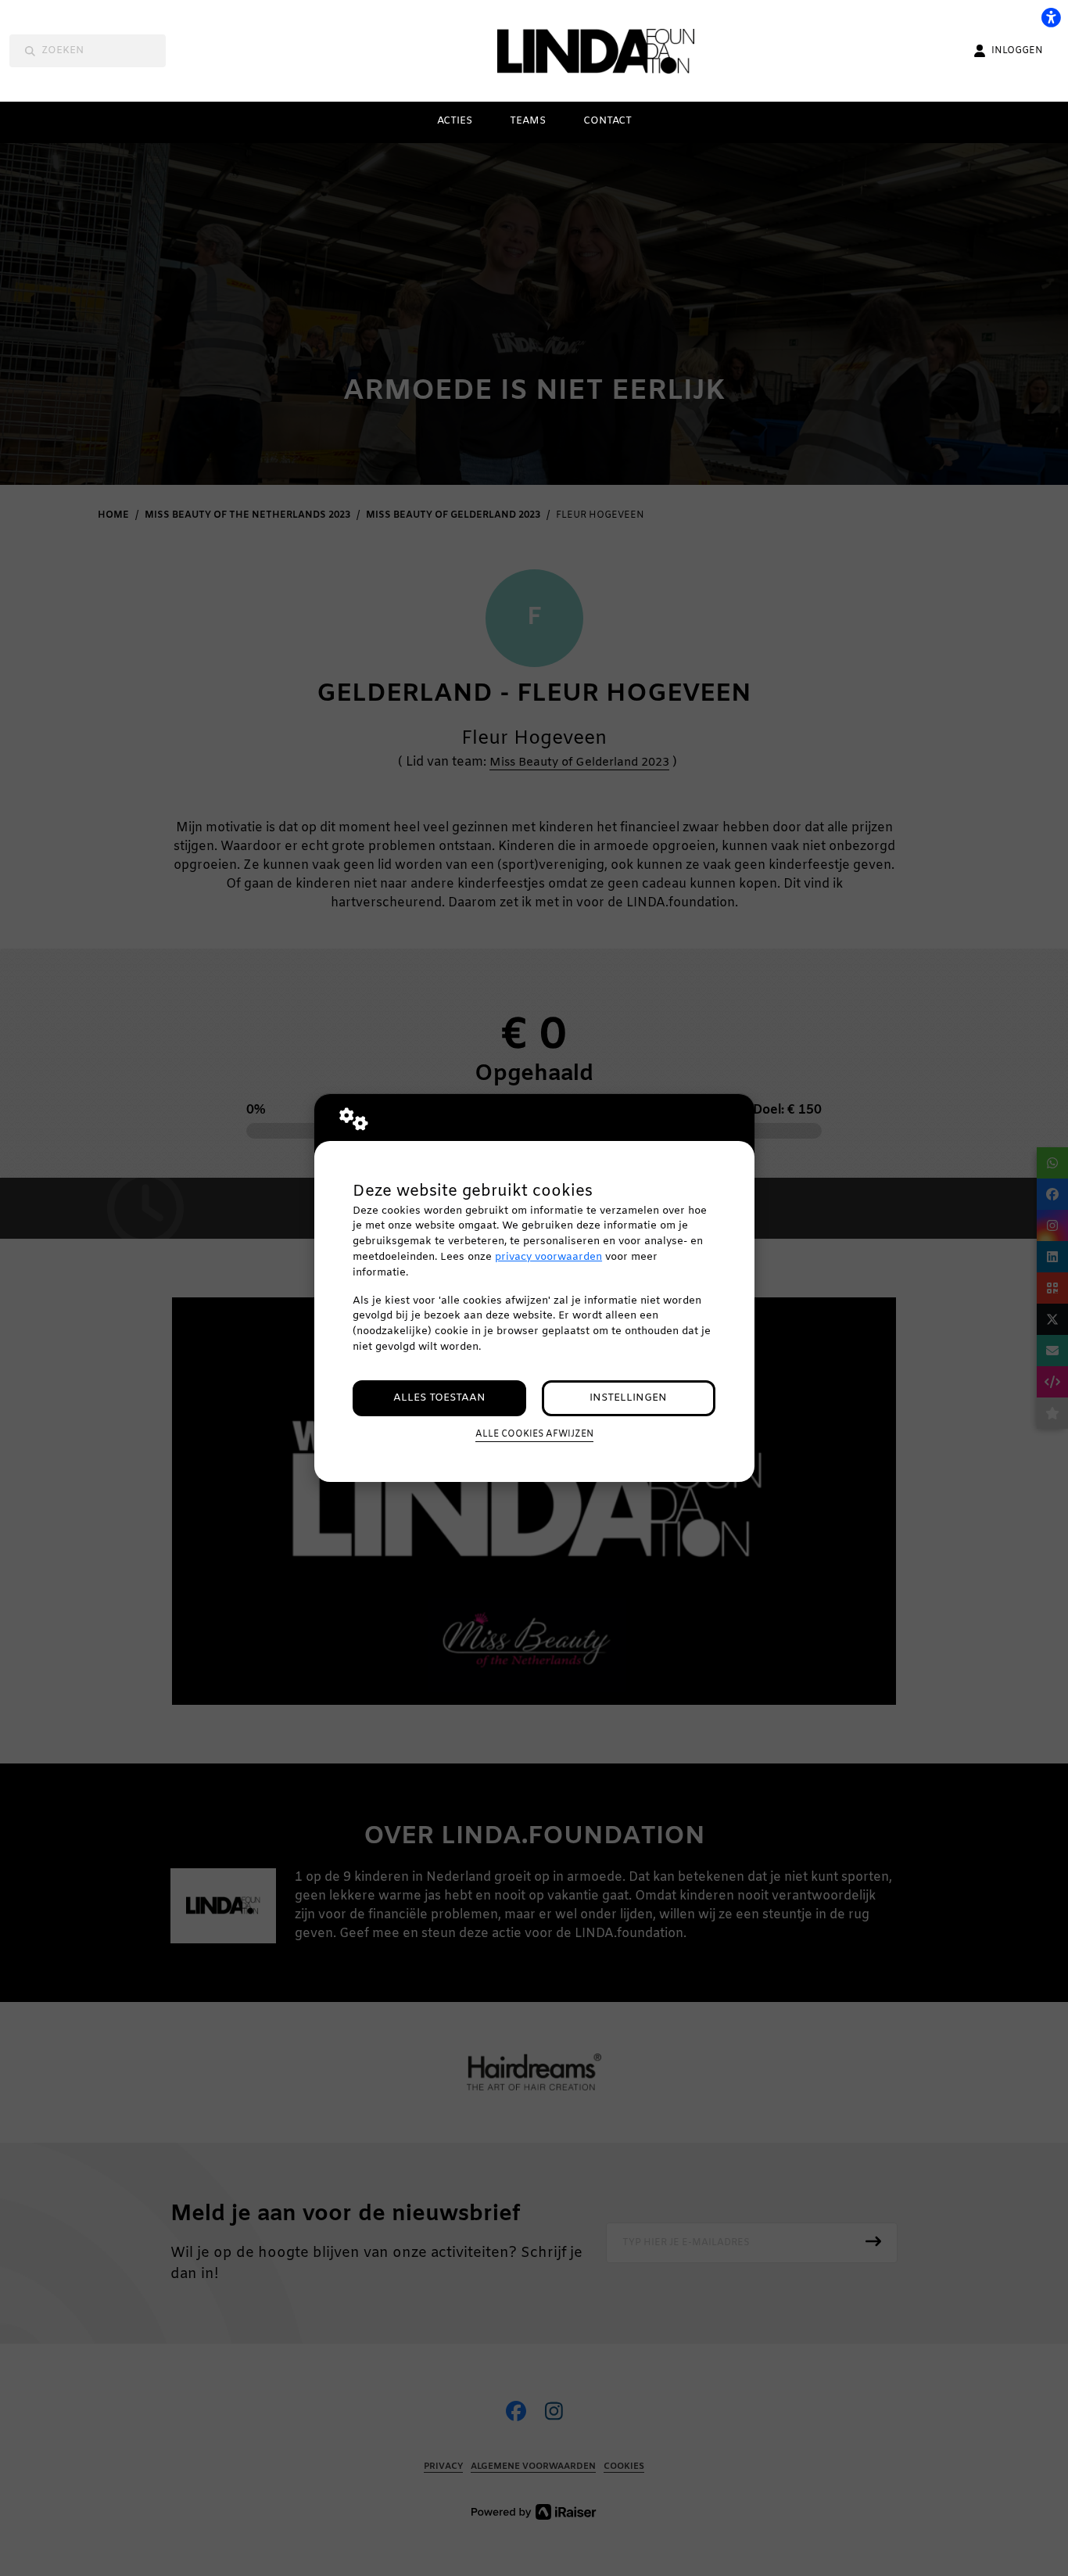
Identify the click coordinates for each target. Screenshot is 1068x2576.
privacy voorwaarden (548, 1257)
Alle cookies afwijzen (534, 1434)
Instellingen (628, 1398)
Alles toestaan (439, 1398)
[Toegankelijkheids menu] (1051, 17)
